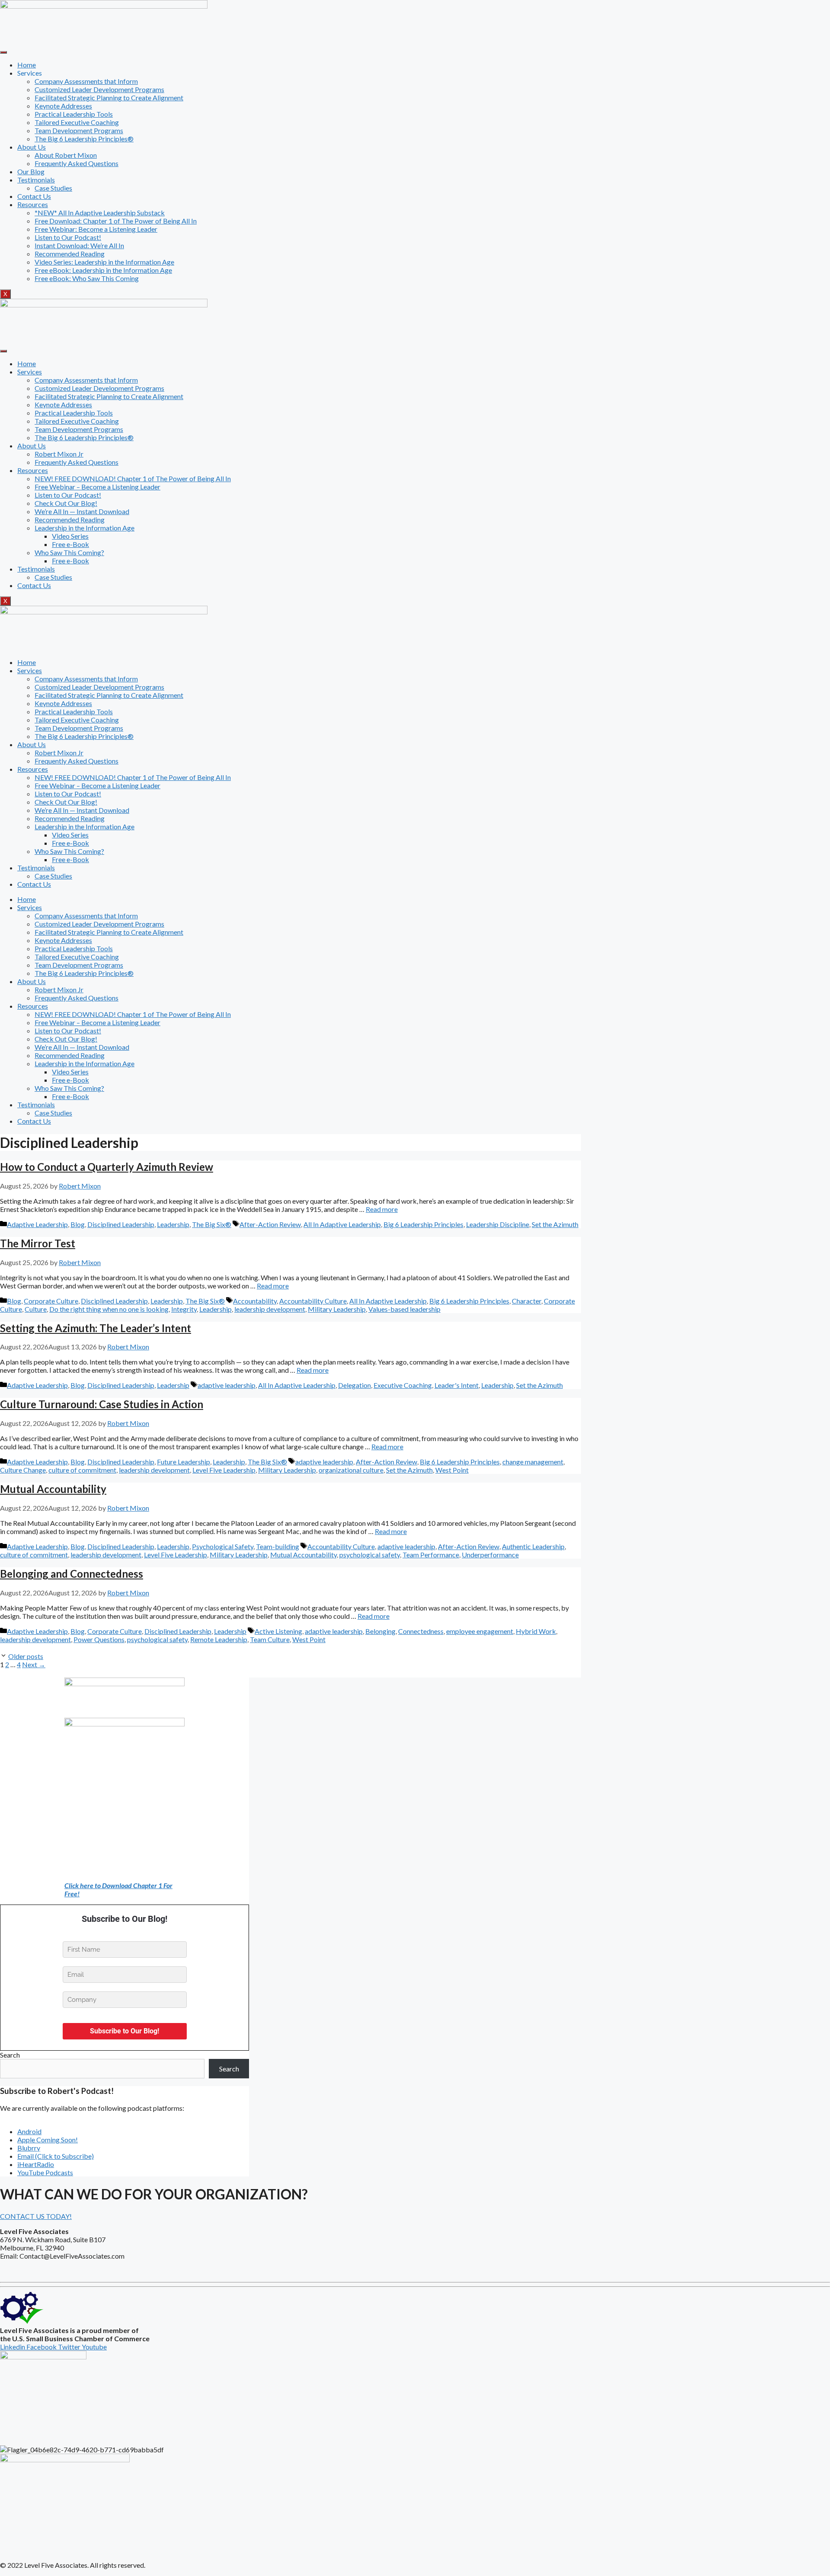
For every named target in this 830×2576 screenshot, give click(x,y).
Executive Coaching (403, 1385)
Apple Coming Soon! (48, 2140)
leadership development (270, 1309)
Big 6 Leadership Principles (423, 1224)
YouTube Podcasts (45, 2172)
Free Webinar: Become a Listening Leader (96, 229)
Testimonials (36, 180)
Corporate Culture (51, 1301)
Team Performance (431, 1555)
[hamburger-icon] (3, 52)
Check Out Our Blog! (66, 503)
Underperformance (490, 1555)
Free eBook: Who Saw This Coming (87, 278)
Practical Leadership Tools (74, 114)
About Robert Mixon (66, 155)
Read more (382, 1209)
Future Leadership (184, 1462)
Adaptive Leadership (37, 1224)
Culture (36, 1309)
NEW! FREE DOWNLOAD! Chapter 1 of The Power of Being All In (133, 478)
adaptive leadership (227, 1385)
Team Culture (270, 1639)
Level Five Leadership (224, 1470)
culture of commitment (82, 1470)
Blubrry (29, 2148)
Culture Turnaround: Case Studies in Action (102, 1404)
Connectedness (421, 1631)
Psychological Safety (223, 1546)
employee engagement (480, 1631)
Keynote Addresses (63, 106)
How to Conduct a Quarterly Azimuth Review (107, 1167)
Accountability (255, 1301)
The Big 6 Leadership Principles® (84, 139)
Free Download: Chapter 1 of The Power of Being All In (116, 221)
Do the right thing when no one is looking (109, 1309)
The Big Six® (212, 1224)
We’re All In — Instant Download (82, 511)
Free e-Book (70, 544)
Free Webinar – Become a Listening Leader (97, 487)
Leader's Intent (456, 1385)
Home (27, 65)
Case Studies (53, 188)
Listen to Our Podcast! (68, 237)
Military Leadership (337, 1309)
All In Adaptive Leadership (342, 1224)
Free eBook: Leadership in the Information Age (103, 270)
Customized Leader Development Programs (99, 89)
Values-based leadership (404, 1309)
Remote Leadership (219, 1639)
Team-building (278, 1546)
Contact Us (34, 196)
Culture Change (23, 1470)
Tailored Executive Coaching (77, 122)
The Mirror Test (38, 1243)
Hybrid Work (536, 1631)
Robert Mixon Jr (59, 454)
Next (34, 1664)
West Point (452, 1470)
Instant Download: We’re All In (79, 245)
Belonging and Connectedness (72, 1574)
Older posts (26, 1656)
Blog (78, 1224)
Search (10, 2055)
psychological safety (370, 1555)
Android (29, 2131)
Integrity (184, 1309)
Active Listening (278, 1631)
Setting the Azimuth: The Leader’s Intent (96, 1328)
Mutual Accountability (53, 1489)
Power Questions (99, 1639)
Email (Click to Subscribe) (56, 2156)
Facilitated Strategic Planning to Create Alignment (109, 97)
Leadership (173, 1224)
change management (533, 1462)
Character (527, 1301)
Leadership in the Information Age (85, 528)
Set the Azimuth (555, 1224)
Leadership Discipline (498, 1224)
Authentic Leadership (533, 1546)
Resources (33, 204)
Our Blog (31, 171)
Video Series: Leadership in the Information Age (104, 262)
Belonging (380, 1631)
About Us (32, 147)
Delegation (354, 1385)
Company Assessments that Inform (86, 81)
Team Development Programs (79, 130)
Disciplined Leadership (121, 1224)
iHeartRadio (36, 2164)
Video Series (70, 536)
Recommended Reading (70, 254)
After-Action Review (270, 1224)
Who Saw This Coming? (69, 552)
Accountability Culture (313, 1301)
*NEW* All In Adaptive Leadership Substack (100, 213)
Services (30, 372)
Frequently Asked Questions (77, 163)
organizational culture (351, 1470)
